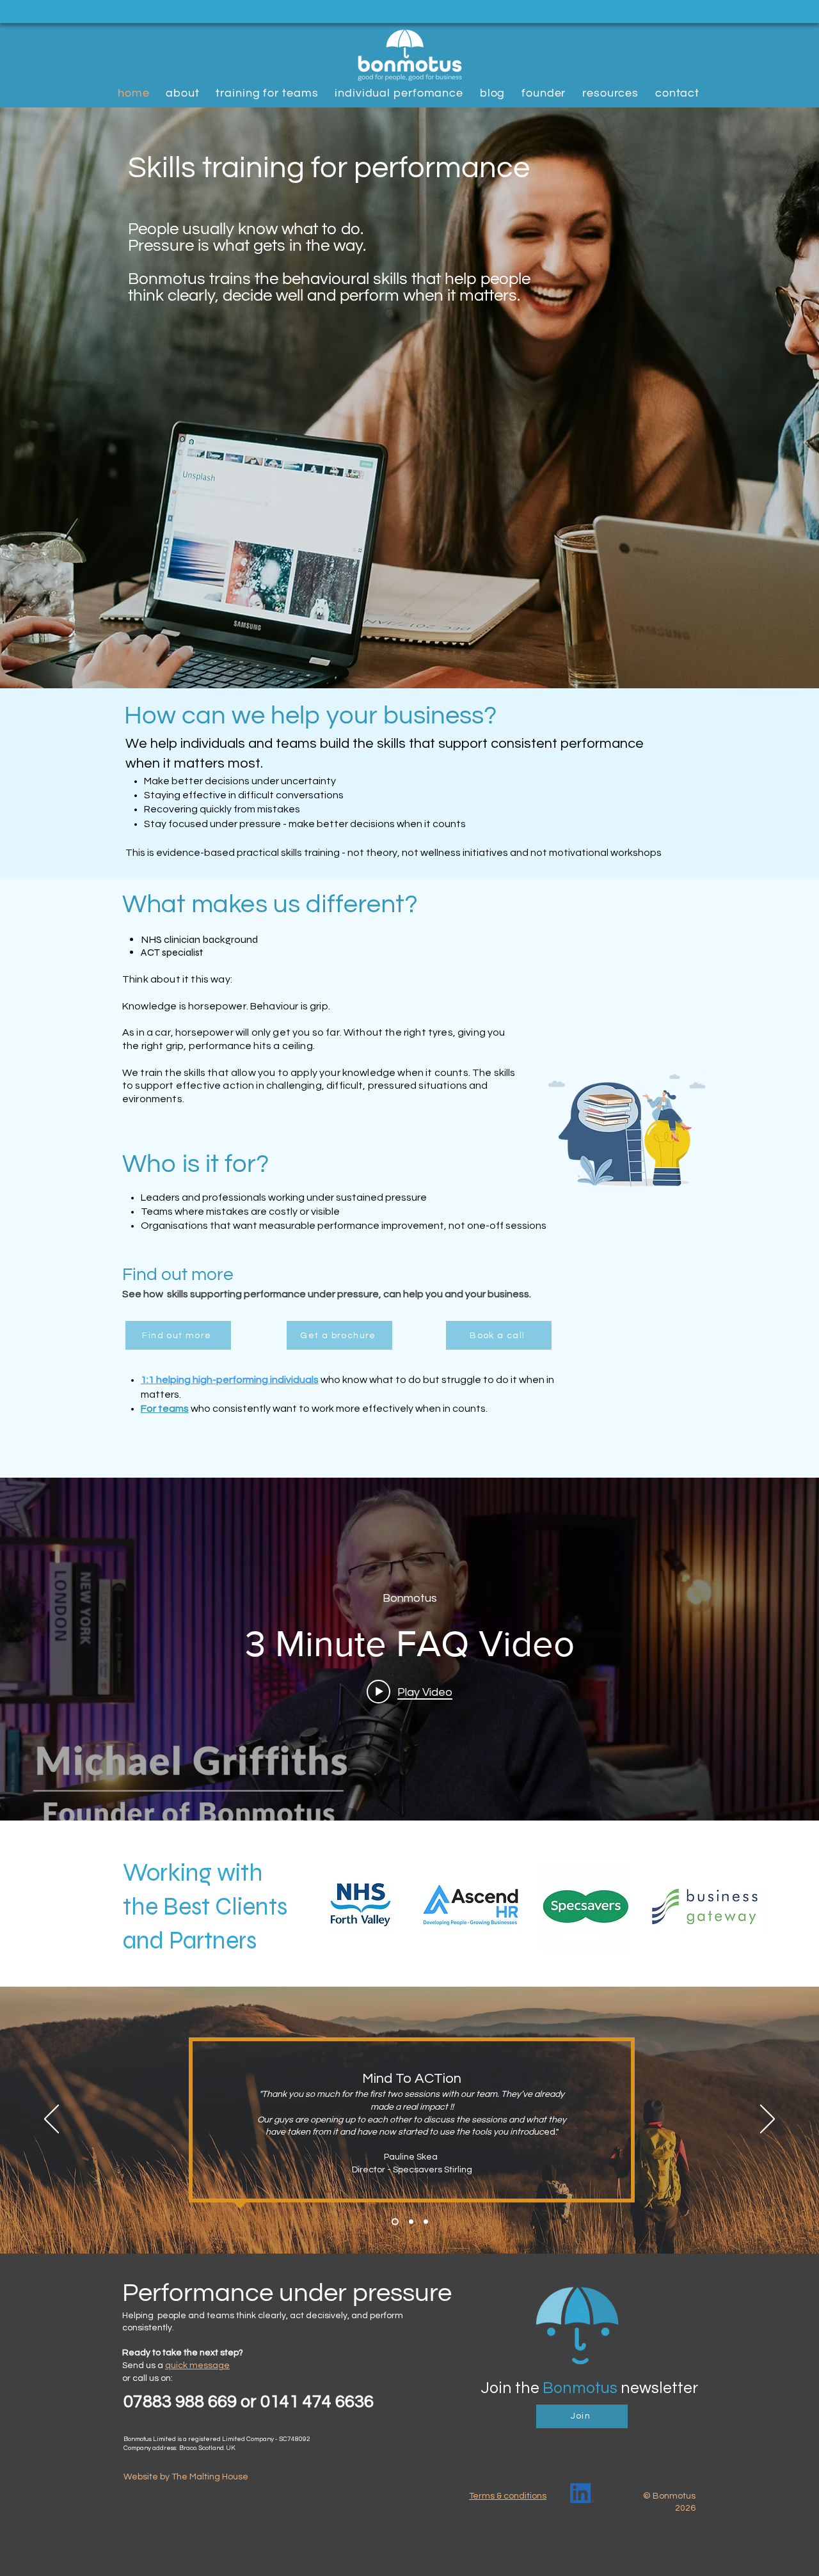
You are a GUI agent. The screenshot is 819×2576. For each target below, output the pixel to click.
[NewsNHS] (426, 2221)
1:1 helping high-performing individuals (230, 1380)
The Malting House (210, 2477)
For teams (165, 1409)
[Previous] (52, 2120)
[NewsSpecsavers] (395, 2221)
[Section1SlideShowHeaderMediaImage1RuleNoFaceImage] (411, 2221)
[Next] (767, 2120)
